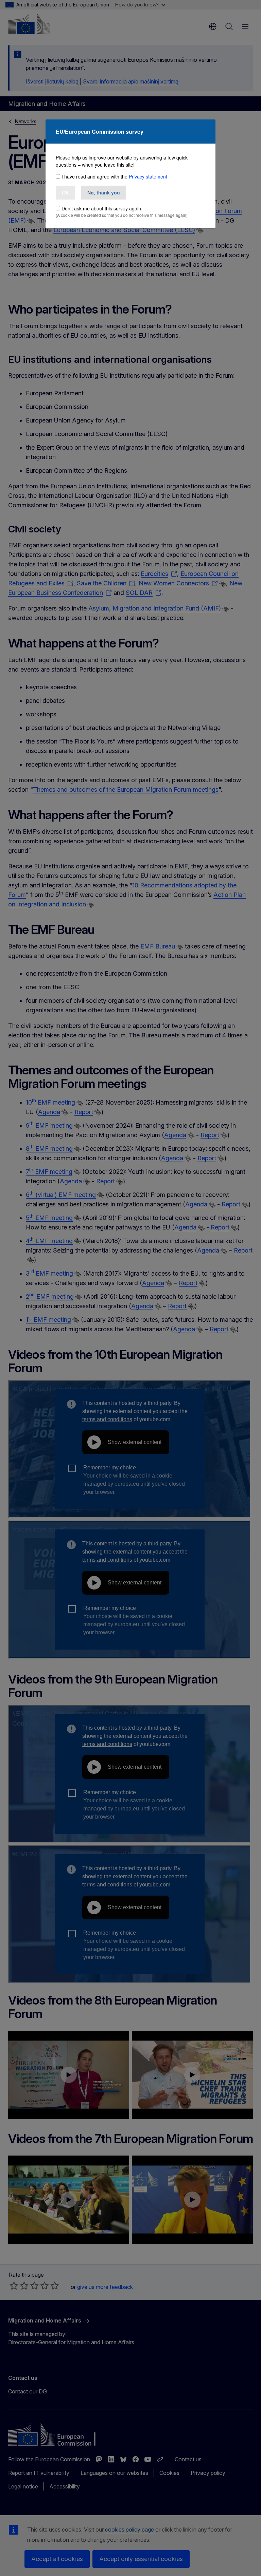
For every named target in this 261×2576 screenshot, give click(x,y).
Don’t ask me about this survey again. (102, 208)
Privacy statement (148, 176)
